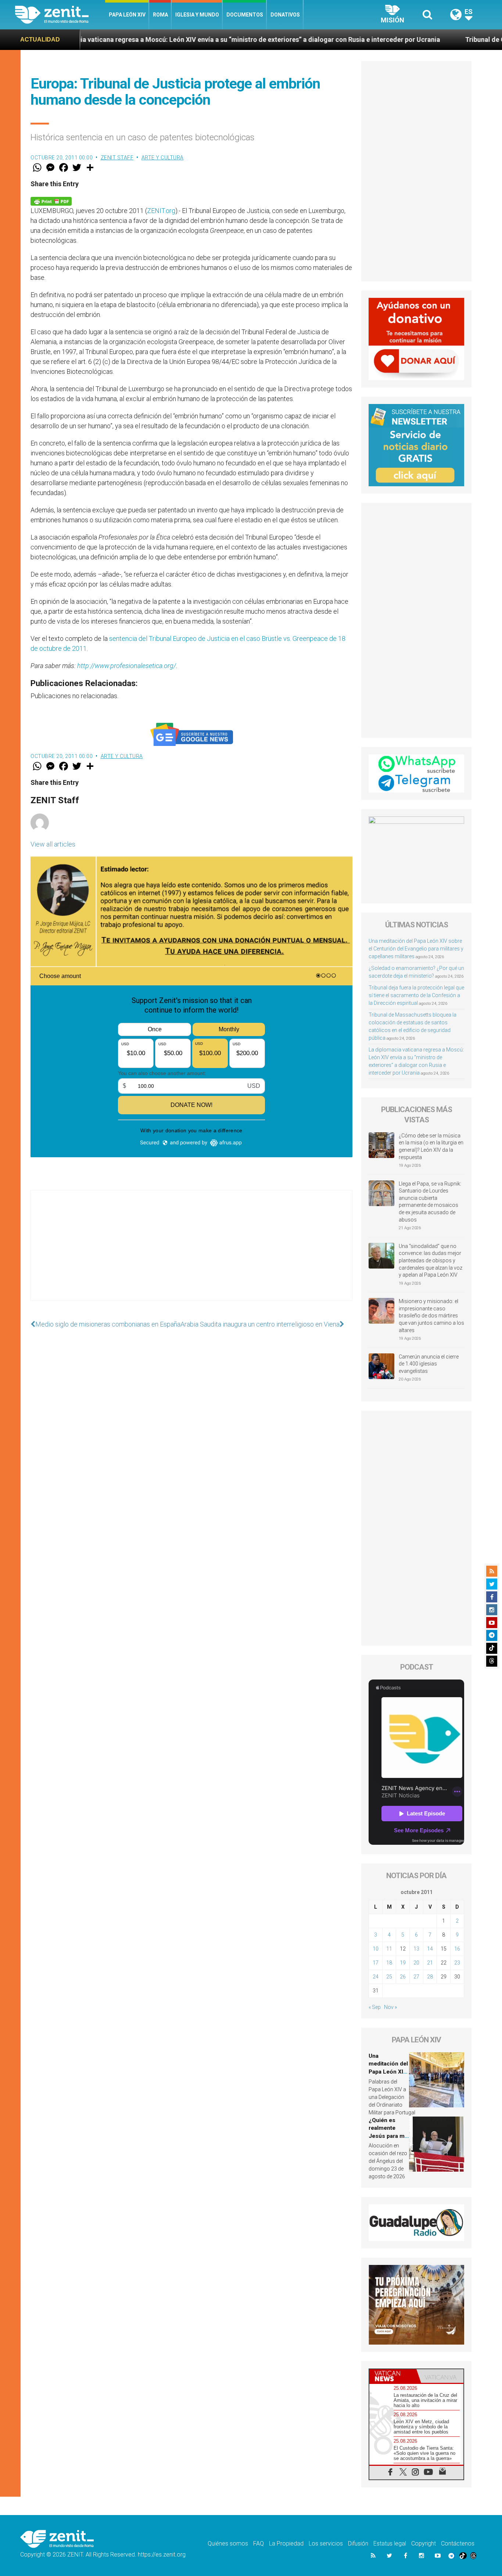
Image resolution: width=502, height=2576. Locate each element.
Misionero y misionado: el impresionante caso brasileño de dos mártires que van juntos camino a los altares (431, 1316)
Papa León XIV (127, 15)
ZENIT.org (161, 211)
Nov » (390, 2007)
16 (457, 1949)
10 (376, 1949)
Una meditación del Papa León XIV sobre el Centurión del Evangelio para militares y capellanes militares (416, 949)
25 (389, 1977)
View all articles (53, 844)
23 (457, 1963)
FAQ (259, 2543)
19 (403, 1963)
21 (430, 1963)
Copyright (424, 2543)
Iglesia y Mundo (197, 15)
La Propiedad (286, 2543)
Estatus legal (390, 2543)
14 (430, 1949)
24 (376, 1977)
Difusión (358, 2543)
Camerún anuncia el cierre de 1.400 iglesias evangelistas (429, 1364)
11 (389, 1949)
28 (430, 1977)
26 (403, 1977)
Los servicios (326, 2543)
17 (376, 1963)
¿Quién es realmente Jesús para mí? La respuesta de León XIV (389, 2136)
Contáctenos (458, 2543)
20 (416, 1963)
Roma (160, 15)
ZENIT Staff (117, 158)
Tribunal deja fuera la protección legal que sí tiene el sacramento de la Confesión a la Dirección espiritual (416, 995)
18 (389, 1963)
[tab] (393, 2376)
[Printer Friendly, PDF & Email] (51, 201)
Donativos (285, 15)
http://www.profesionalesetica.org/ (127, 666)
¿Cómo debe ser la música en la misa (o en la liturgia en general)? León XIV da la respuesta (431, 1146)
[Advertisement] (191, 1253)
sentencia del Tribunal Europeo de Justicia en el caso (185, 638)
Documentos (245, 15)
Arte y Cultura (163, 158)
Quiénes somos (228, 2543)
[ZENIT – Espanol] (60, 15)
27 (416, 1977)
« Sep (375, 2007)
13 (416, 1949)
